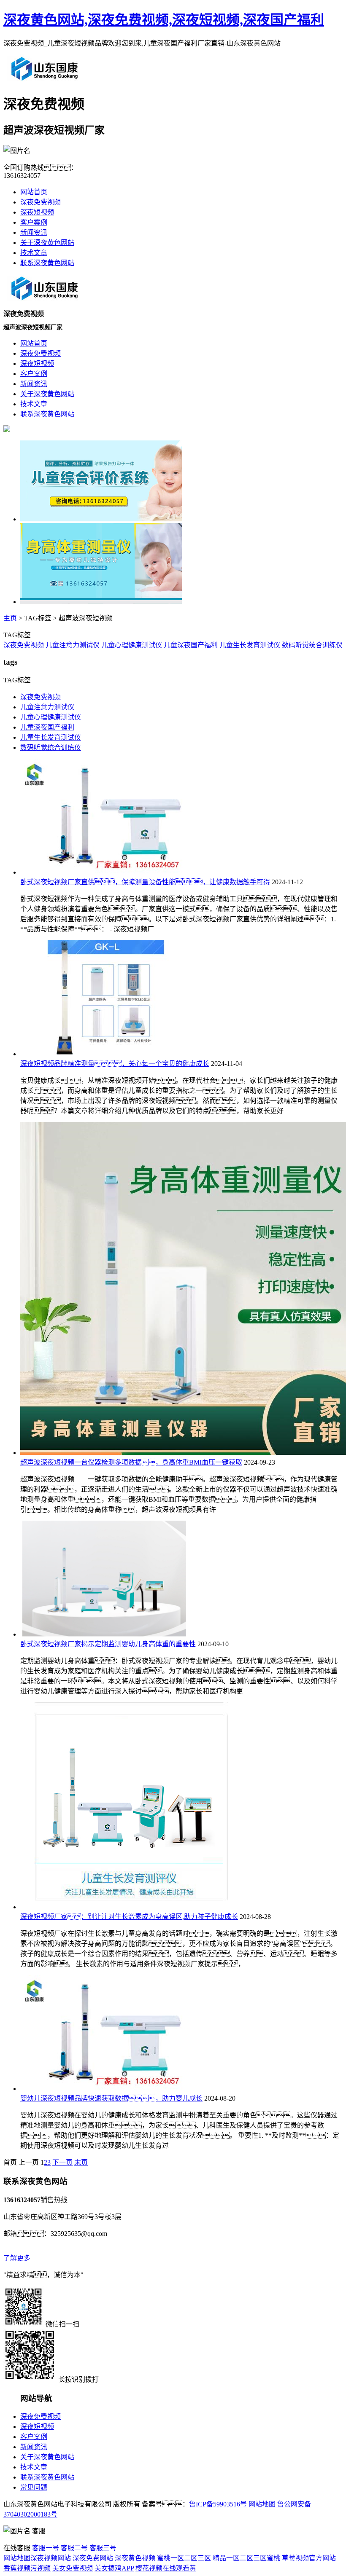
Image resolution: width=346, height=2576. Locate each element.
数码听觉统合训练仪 (312, 645)
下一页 (62, 2162)
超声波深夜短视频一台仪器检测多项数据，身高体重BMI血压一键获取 (131, 1462)
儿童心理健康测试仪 (132, 645)
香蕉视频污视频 (27, 2568)
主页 (10, 618)
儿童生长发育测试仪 (250, 645)
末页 (81, 2162)
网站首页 (34, 192)
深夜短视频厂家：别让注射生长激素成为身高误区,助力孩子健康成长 (129, 1917)
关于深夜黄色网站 (47, 243)
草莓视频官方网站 (309, 2558)
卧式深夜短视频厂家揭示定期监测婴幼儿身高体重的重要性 (108, 1644)
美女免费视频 (73, 2568)
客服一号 (46, 2548)
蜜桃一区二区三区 (184, 2558)
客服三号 (103, 2548)
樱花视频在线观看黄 (166, 2568)
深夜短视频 (37, 212)
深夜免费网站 (93, 2558)
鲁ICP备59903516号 (218, 2504)
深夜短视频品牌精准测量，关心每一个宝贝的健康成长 (115, 1064)
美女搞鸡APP (114, 2568)
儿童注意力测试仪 (73, 645)
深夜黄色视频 (135, 2558)
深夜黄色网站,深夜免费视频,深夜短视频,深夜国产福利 (164, 20)
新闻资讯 (34, 232)
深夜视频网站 (51, 2558)
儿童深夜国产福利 (191, 645)
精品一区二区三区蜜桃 (246, 2558)
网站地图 (262, 2504)
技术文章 (34, 253)
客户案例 (34, 222)
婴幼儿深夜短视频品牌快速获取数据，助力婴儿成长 (111, 2098)
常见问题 (34, 2487)
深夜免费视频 (41, 202)
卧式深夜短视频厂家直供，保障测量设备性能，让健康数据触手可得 (145, 882)
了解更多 (17, 2258)
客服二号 (73, 2548)
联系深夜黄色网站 (47, 263)
